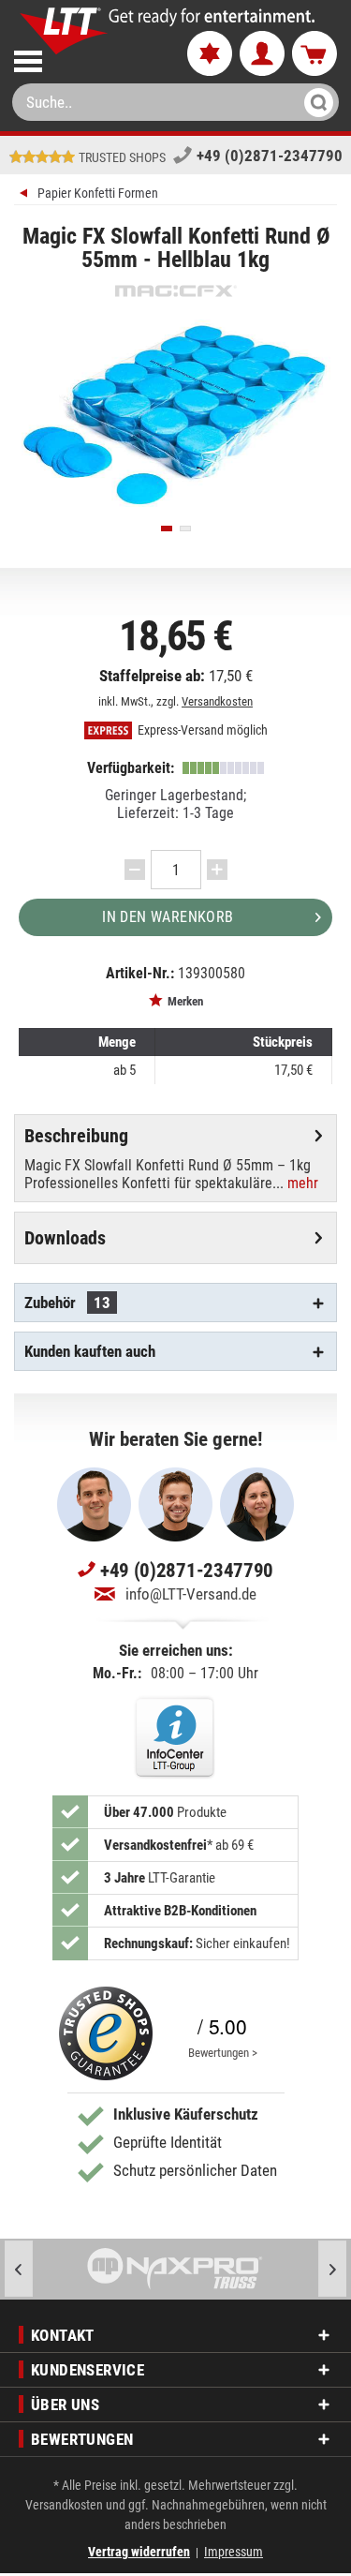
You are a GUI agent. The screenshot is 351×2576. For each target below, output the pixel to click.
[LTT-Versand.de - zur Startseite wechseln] (64, 31)
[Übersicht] (26, 195)
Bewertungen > (223, 2053)
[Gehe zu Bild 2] (185, 529)
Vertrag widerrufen (139, 2552)
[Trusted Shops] (106, 2033)
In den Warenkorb (168, 917)
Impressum (234, 2552)
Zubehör (67, 1303)
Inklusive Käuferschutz (186, 2114)
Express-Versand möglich (201, 730)
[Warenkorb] (314, 54)
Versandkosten (217, 701)
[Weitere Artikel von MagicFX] (175, 291)
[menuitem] (85, 58)
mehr (301, 1183)
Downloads (65, 1238)
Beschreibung (76, 1136)
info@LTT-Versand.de (191, 1594)
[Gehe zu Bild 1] (167, 529)
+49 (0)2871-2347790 (270, 156)
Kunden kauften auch (90, 1351)
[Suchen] (313, 102)
